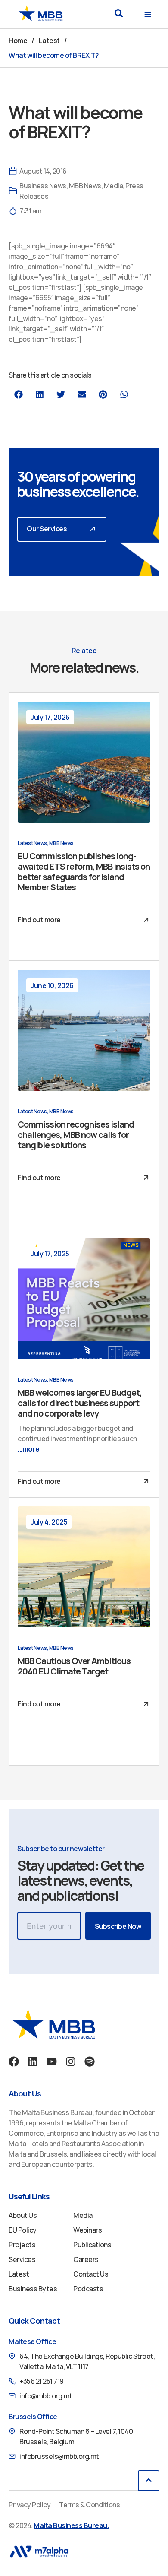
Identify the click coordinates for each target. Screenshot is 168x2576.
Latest (49, 41)
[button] (119, 13)
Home (18, 41)
